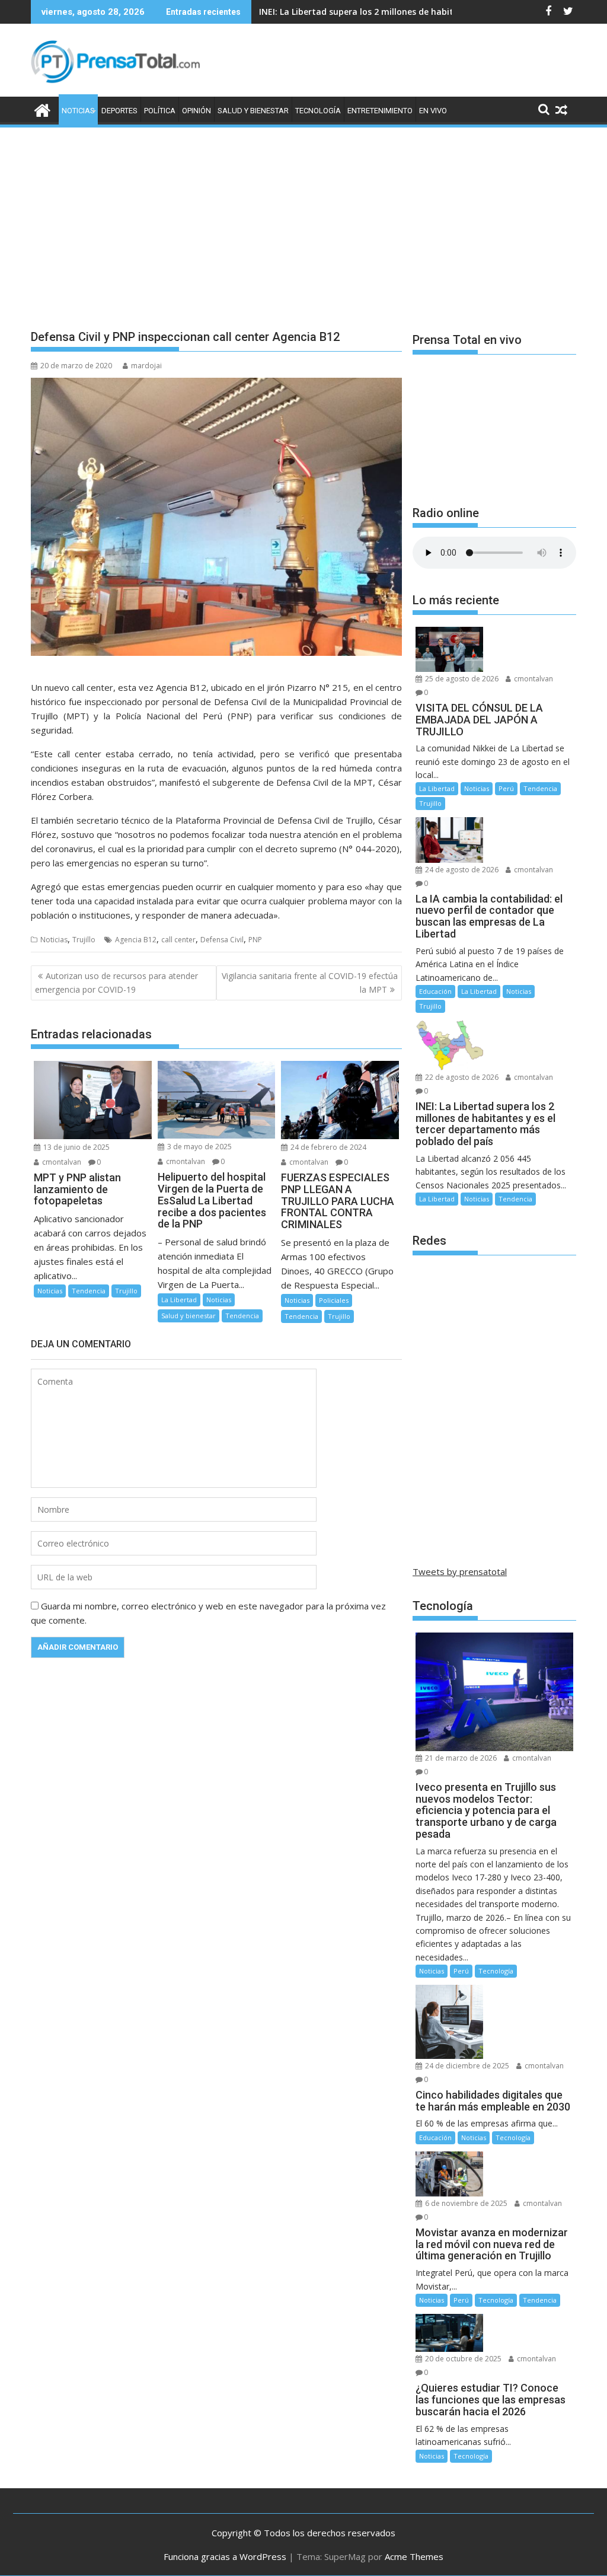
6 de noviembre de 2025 (465, 2203)
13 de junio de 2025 (76, 1147)
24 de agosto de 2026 (461, 870)
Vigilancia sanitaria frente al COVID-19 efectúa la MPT (310, 982)
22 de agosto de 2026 (461, 1077)
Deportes (119, 111)
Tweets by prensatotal (460, 1571)
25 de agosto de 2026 (461, 679)
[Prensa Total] (42, 109)
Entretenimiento (380, 111)
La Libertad (179, 1300)
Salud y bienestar (253, 111)
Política (160, 111)
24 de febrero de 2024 (328, 1147)
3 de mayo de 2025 (199, 1147)
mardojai (146, 366)
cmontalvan (61, 1162)
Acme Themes (414, 2556)
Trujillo (84, 940)
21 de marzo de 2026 (460, 1758)
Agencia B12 (136, 940)
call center (178, 940)
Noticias (78, 111)
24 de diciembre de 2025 (466, 2066)
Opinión (197, 111)
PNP (255, 940)
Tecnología (318, 111)
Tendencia (89, 1291)
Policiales (334, 1300)
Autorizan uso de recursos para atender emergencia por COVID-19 (116, 982)
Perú (506, 788)
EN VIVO (433, 111)
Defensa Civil (222, 940)
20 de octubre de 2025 (462, 2359)
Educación (435, 991)
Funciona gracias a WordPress (225, 2556)
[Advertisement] (303, 218)
